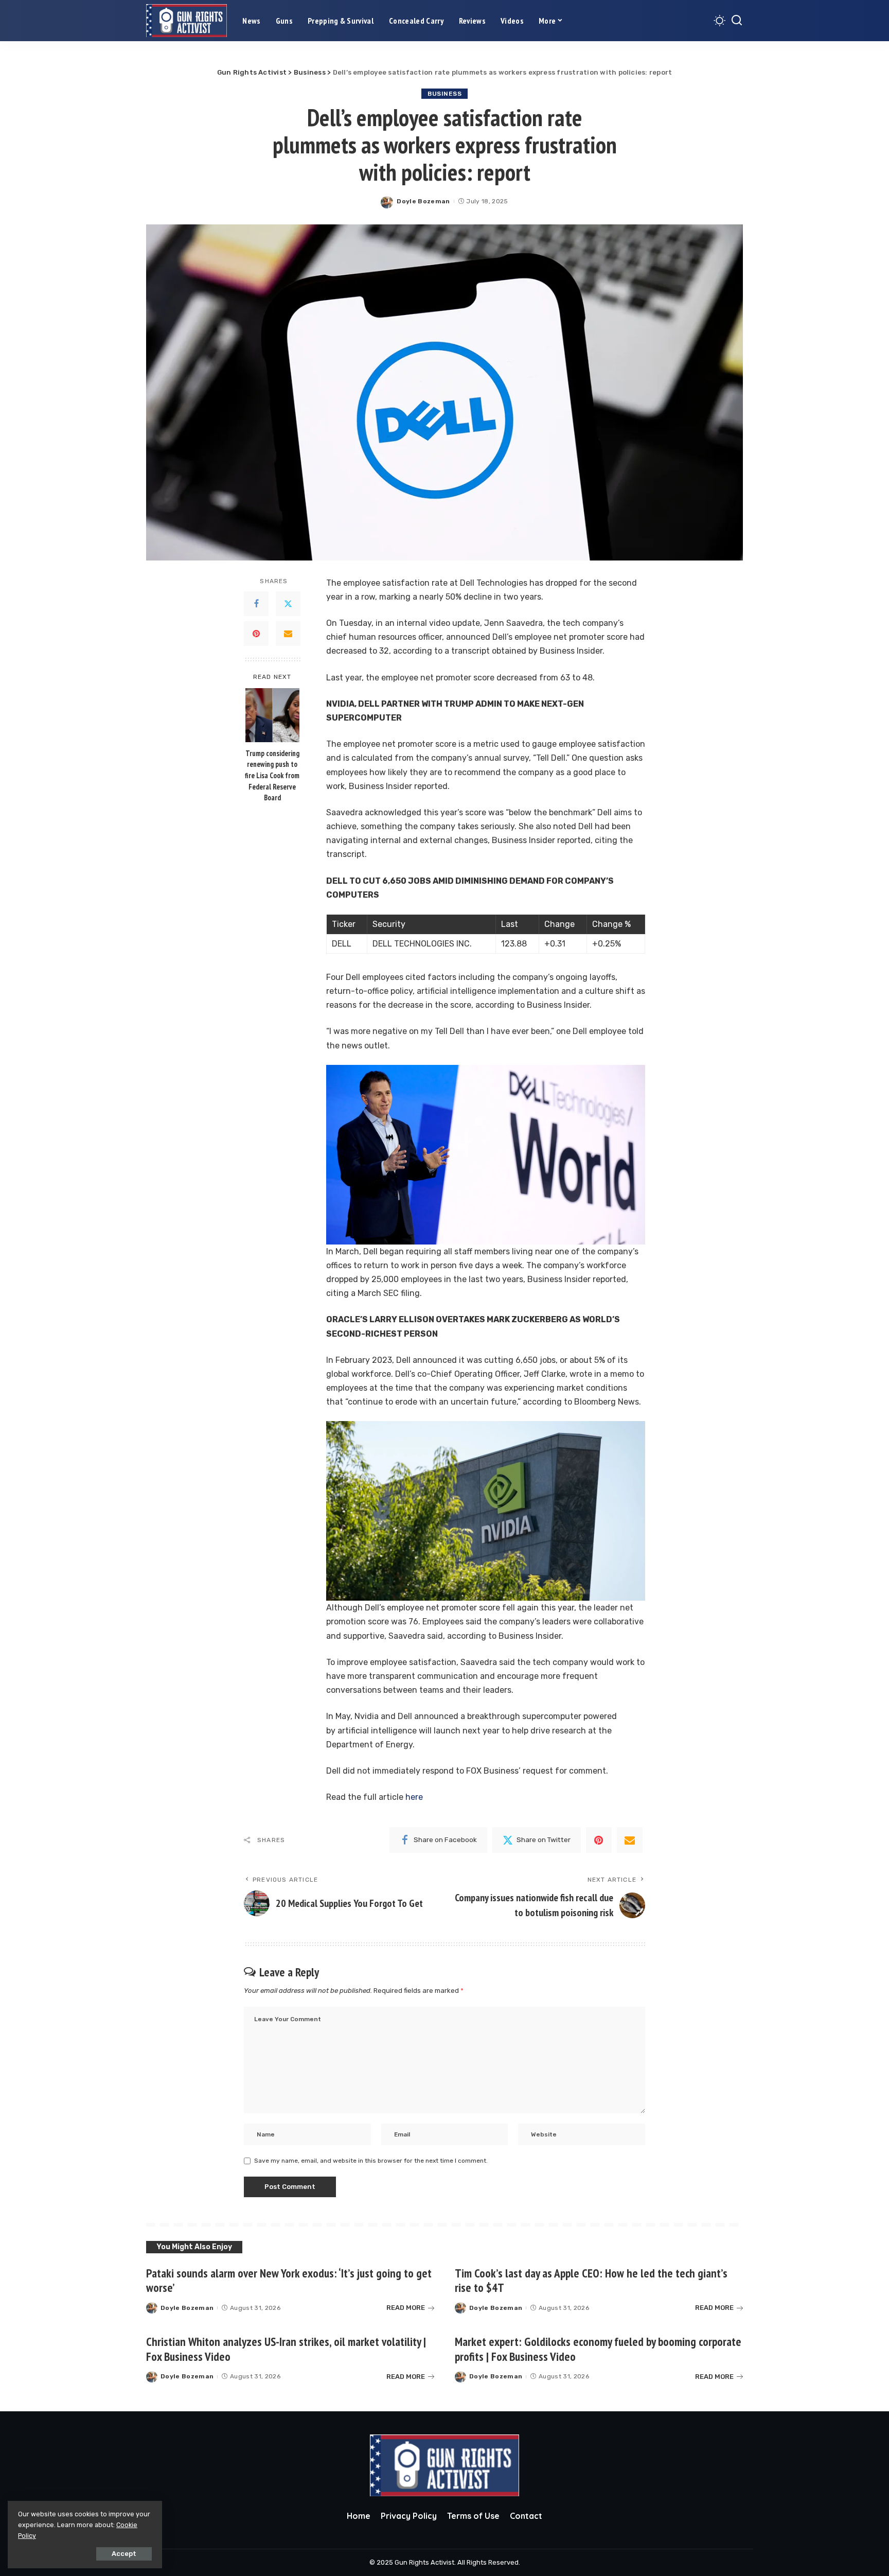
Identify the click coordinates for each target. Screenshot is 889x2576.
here (414, 1797)
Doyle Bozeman (423, 201)
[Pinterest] (256, 634)
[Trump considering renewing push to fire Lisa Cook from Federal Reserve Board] (272, 715)
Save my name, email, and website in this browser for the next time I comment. (371, 2161)
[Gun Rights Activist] (186, 21)
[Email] (288, 634)
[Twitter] (288, 604)
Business (444, 94)
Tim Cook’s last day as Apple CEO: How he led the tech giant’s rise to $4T (591, 2281)
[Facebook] (256, 604)
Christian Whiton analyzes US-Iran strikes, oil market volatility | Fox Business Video (286, 2349)
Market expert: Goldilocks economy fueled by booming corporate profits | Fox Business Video (598, 2349)
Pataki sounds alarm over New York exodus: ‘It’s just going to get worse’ (289, 2281)
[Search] (737, 21)
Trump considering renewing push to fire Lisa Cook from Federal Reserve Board (272, 775)
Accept (124, 2554)
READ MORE (406, 2308)
